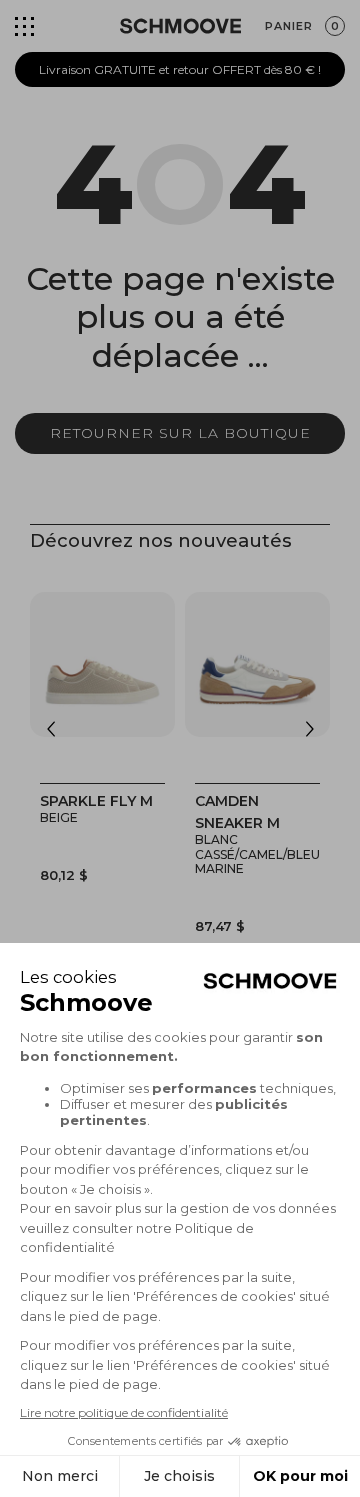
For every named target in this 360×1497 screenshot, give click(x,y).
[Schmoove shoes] (180, 26)
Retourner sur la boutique (180, 433)
